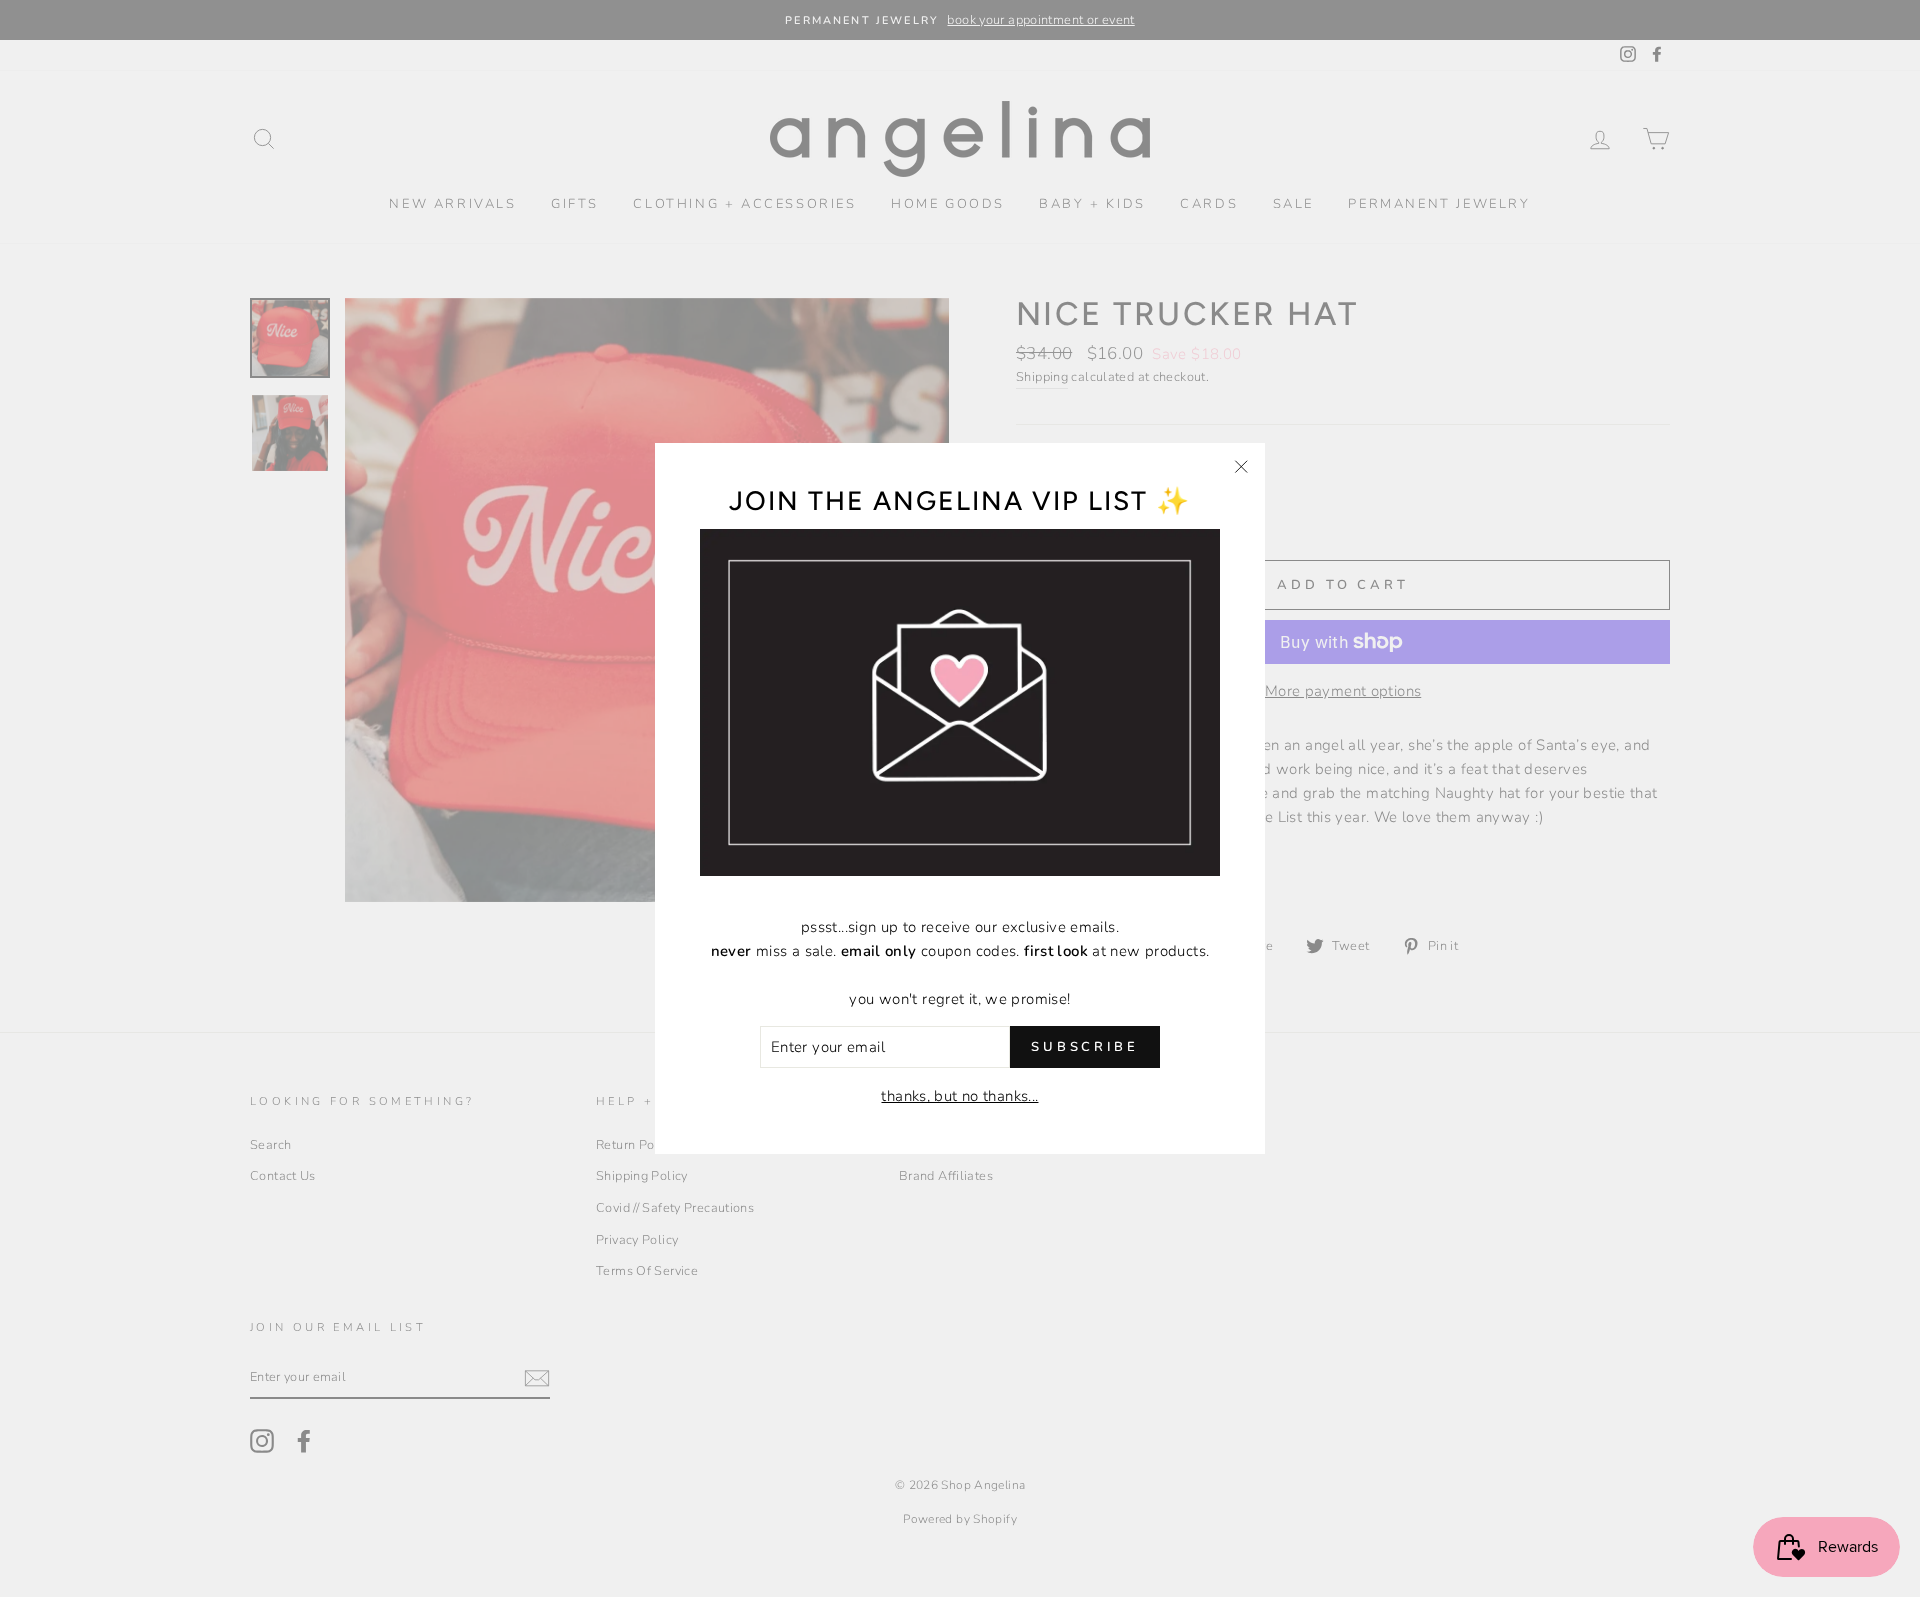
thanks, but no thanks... (959, 1096)
